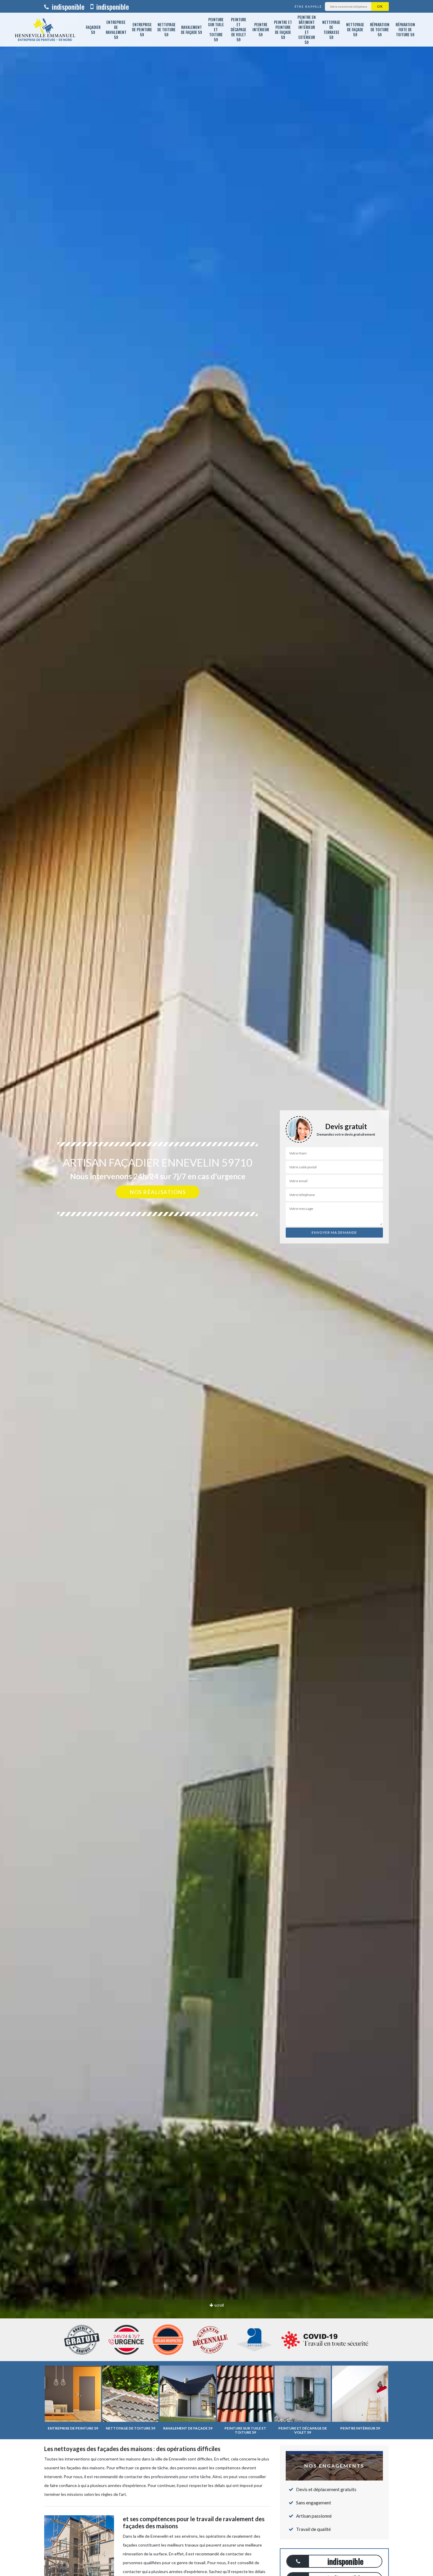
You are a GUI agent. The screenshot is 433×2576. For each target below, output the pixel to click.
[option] (216, 1288)
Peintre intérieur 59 (261, 29)
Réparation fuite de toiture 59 (405, 29)
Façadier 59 (93, 30)
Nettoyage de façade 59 (355, 29)
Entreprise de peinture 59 (142, 29)
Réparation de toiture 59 (380, 29)
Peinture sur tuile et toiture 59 (216, 29)
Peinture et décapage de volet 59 (238, 29)
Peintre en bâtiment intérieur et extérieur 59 (307, 30)
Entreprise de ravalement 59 (116, 30)
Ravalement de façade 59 (191, 30)
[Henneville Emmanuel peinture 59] (45, 30)
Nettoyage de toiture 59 (166, 29)
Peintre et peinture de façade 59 (283, 30)
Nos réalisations (158, 1192)
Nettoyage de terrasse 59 (331, 30)
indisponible (67, 6)
